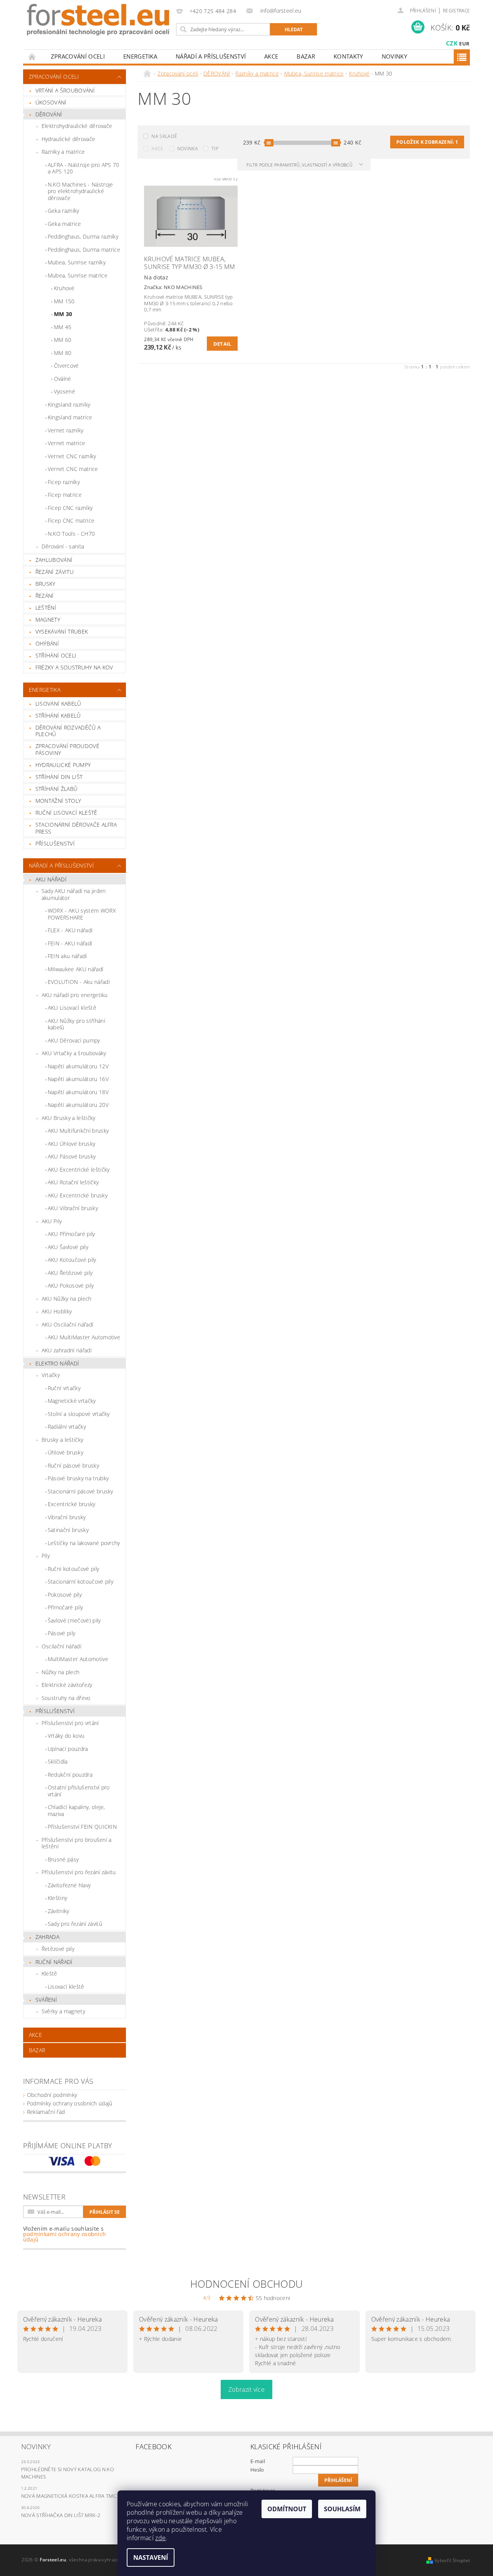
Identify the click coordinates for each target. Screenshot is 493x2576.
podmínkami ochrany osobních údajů (65, 2237)
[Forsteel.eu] (98, 20)
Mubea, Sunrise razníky (77, 262)
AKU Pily (52, 1221)
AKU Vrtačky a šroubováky (74, 1053)
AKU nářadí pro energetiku (75, 995)
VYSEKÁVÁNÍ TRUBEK (62, 631)
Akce (157, 149)
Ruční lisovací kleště (66, 813)
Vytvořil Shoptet (452, 2560)
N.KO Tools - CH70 (71, 534)
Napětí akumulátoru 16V (78, 1079)
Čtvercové (66, 366)
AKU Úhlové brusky (71, 1144)
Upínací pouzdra (68, 1749)
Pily (46, 1556)
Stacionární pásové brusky (80, 1491)
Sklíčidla (58, 1761)
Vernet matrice (66, 443)
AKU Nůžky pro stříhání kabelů (76, 1024)
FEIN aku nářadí (67, 956)
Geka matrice (65, 224)
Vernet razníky (65, 430)
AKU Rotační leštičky (73, 1182)
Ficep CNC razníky (70, 508)
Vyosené (65, 391)
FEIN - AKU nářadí (70, 943)
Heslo (257, 2470)
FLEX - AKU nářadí (70, 930)
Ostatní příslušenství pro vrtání (79, 1791)
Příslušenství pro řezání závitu (79, 1872)
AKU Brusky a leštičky (69, 1118)
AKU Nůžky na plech (67, 1299)
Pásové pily (62, 1633)
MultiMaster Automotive (78, 1659)
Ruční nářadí (54, 1962)
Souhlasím (342, 2509)
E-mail (258, 2461)
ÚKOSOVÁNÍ (51, 102)
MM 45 (63, 327)
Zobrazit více (246, 2389)
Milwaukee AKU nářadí (75, 969)
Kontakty (348, 56)
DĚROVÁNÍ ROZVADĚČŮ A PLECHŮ (68, 731)
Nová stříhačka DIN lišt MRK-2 (61, 2515)
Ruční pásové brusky (73, 1465)
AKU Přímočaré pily (71, 1234)
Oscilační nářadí (61, 1646)
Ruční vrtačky (64, 1388)
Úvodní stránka (32, 56)
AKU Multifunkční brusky (78, 1131)
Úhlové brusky (65, 1452)
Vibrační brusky (67, 1517)
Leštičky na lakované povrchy (84, 1543)
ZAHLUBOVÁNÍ (54, 560)
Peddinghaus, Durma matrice (84, 250)
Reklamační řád (46, 2112)
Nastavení (151, 2558)
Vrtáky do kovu (66, 1736)
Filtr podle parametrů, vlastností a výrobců (300, 165)
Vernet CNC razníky (72, 456)
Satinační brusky (68, 1530)
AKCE (271, 56)
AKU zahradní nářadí (67, 1350)
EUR (464, 44)
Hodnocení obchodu (246, 2284)
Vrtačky (51, 1375)
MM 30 (63, 314)
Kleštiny (58, 1898)
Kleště (49, 1973)
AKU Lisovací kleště (72, 1008)
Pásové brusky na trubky (78, 1478)
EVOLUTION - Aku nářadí (79, 982)
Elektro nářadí (57, 1363)
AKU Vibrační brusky (73, 1208)
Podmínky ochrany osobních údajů (70, 2103)
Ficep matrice (65, 495)
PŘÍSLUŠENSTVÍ (55, 843)
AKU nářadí (51, 879)
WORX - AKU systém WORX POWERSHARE (82, 914)
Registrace (456, 11)
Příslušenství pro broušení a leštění (77, 1843)
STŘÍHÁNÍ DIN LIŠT (59, 777)
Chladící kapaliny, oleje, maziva (76, 1810)
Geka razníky (64, 211)
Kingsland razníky (69, 404)
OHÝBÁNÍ (47, 643)
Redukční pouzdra (70, 1775)
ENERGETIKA (140, 56)
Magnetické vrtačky (72, 1401)
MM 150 (64, 301)
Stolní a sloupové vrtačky (79, 1414)
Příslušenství (55, 1711)
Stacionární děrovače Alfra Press (76, 828)
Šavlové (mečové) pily (74, 1620)
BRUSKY (45, 584)
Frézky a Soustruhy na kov (74, 667)
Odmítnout (287, 2509)
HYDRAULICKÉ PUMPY (63, 765)
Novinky (394, 56)
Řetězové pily (58, 1949)
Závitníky (59, 1911)
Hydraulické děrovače (68, 139)
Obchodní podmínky (52, 2095)
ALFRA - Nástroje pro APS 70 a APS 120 (84, 168)
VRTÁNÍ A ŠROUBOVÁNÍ (65, 90)
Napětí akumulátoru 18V (78, 1092)
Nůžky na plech (60, 1672)
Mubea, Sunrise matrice (78, 275)
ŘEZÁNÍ (45, 596)
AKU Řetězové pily (70, 1273)
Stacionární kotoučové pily (80, 1581)
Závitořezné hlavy (69, 1885)
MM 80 (63, 353)
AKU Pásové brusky (72, 1156)
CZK (452, 43)
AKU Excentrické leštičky (79, 1169)
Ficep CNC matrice (71, 520)
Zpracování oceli (78, 56)
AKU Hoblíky (57, 1311)
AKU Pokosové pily (71, 1285)
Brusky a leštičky (62, 1440)
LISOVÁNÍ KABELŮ (58, 704)
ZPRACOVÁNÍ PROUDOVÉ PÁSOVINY (67, 749)
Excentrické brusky (72, 1504)
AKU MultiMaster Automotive (84, 1337)
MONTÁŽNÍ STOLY (58, 801)
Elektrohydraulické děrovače (77, 126)
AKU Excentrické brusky (78, 1195)
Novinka (188, 149)
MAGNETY (48, 620)
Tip (215, 149)
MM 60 (63, 340)
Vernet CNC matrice (73, 469)
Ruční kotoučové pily (73, 1569)
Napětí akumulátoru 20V (78, 1105)
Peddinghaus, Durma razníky (83, 236)
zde (160, 2538)
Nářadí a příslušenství (211, 56)
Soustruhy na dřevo (66, 1698)
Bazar (306, 56)
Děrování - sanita (63, 546)
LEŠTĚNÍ (46, 608)
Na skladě (164, 136)
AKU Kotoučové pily (72, 1260)
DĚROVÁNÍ (49, 114)
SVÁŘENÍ (46, 2000)
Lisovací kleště (66, 1987)
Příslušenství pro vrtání (70, 1723)
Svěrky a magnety (63, 2011)
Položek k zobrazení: (427, 142)
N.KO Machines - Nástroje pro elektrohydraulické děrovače (80, 191)
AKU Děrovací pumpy (74, 1040)
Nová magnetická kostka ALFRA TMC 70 (72, 2496)
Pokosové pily (65, 1595)
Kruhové (64, 288)
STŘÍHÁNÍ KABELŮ (58, 715)
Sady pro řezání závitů (75, 1924)
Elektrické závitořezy (67, 1685)
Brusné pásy (63, 1859)
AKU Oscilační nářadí (67, 1324)
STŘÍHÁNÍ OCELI (56, 655)
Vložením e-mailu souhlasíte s (65, 2234)
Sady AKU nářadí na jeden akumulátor (74, 894)
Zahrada (47, 1937)
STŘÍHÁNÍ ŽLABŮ (56, 789)
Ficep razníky (64, 482)
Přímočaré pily (65, 1607)
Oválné (63, 379)
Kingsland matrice (70, 417)
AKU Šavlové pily (68, 1247)
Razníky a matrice (63, 152)
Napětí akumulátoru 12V (78, 1066)
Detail (222, 344)
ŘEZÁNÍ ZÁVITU (54, 572)
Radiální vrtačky (67, 1427)
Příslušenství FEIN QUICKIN (82, 1827)
